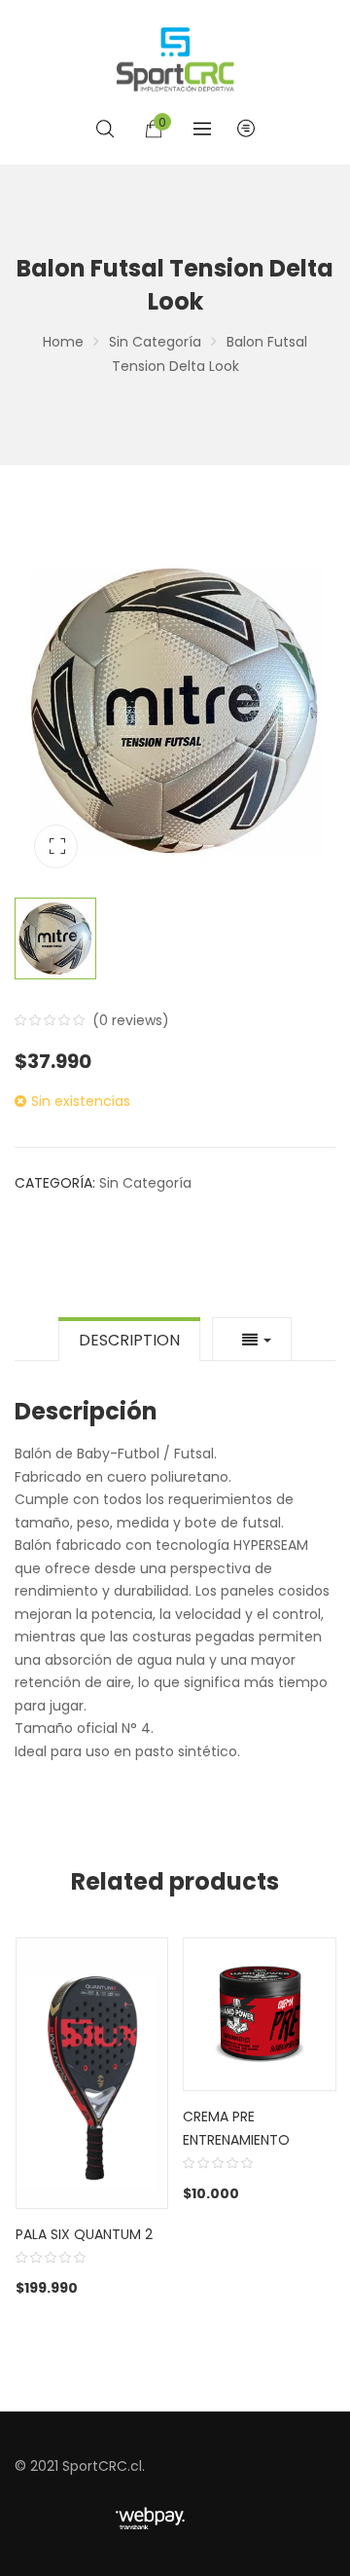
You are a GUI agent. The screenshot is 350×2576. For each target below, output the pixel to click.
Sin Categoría (155, 342)
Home (63, 342)
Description (129, 1340)
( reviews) (131, 1020)
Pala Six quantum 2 (84, 2234)
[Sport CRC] (175, 59)
